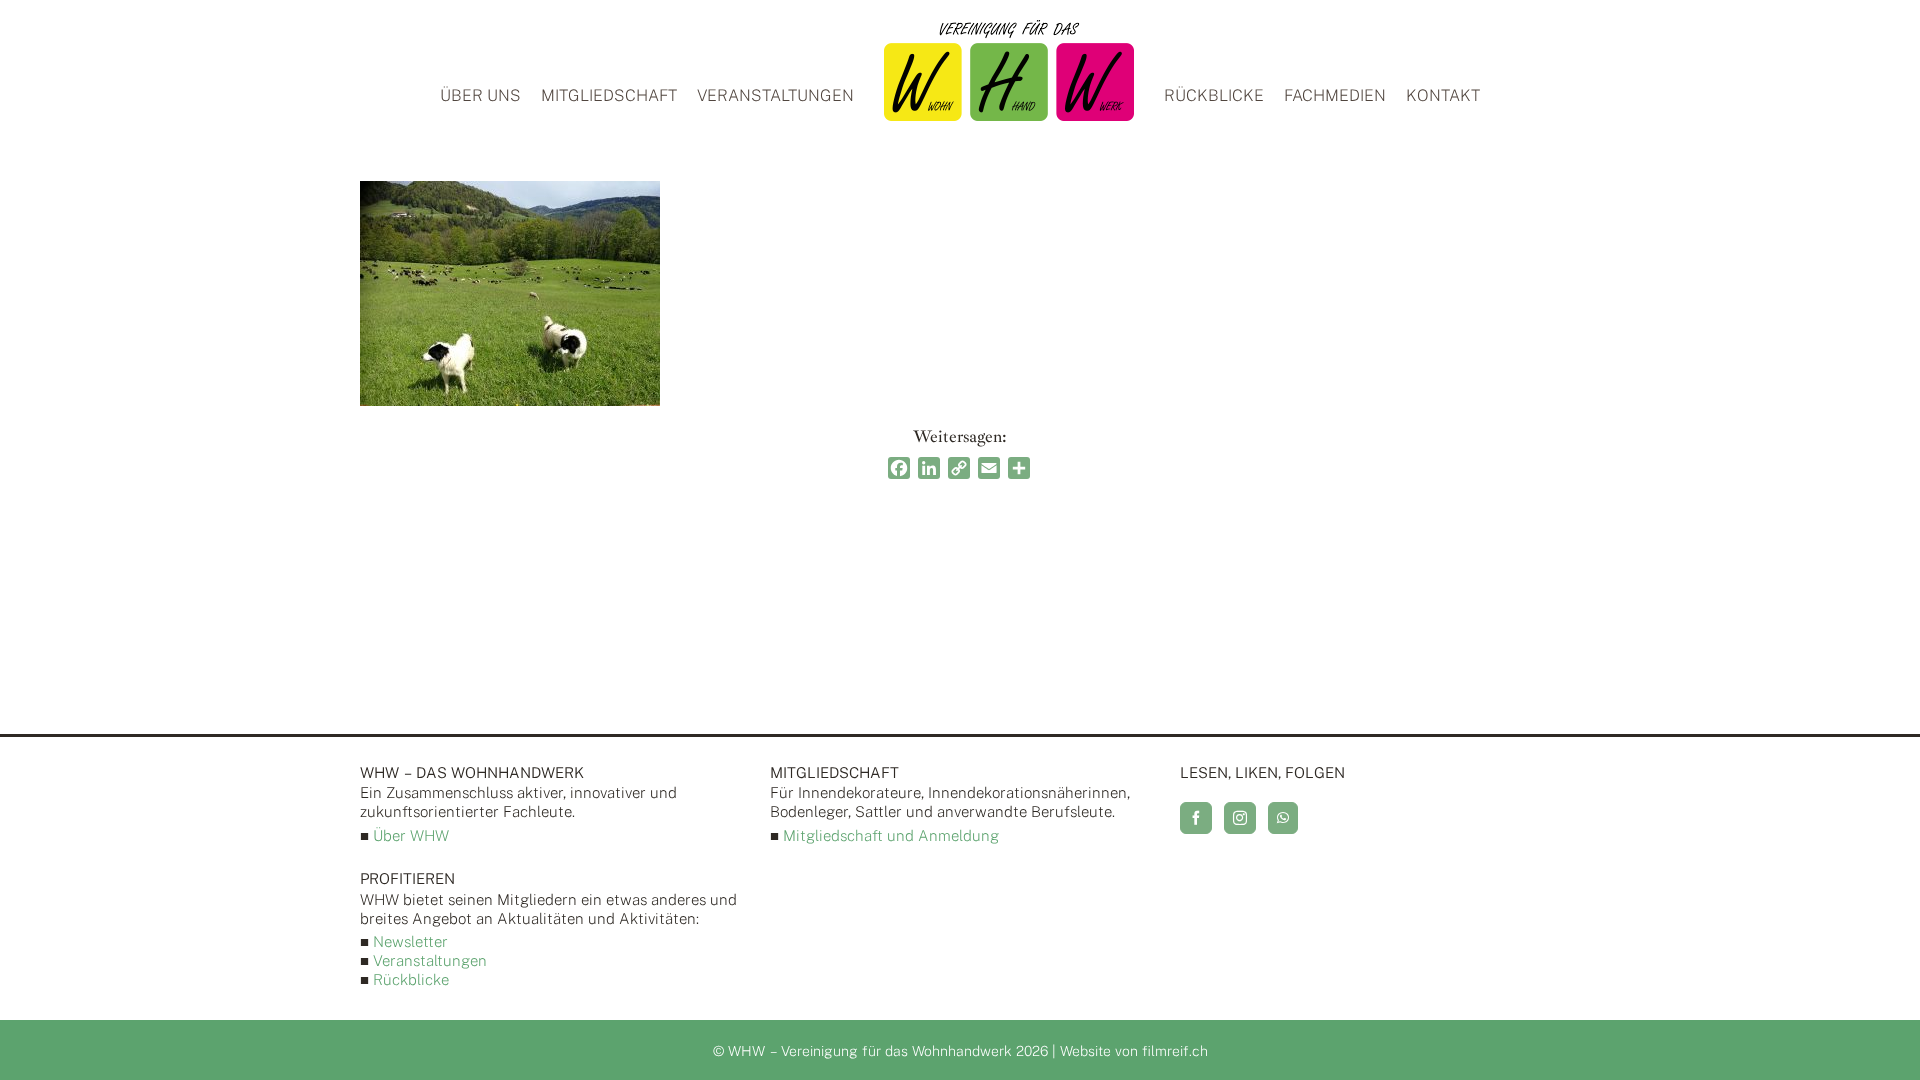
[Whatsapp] (1283, 818)
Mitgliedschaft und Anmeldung (891, 835)
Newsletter (410, 941)
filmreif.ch (1175, 1051)
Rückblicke (411, 979)
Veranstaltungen (430, 960)
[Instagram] (1240, 818)
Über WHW (411, 835)
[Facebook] (1196, 818)
